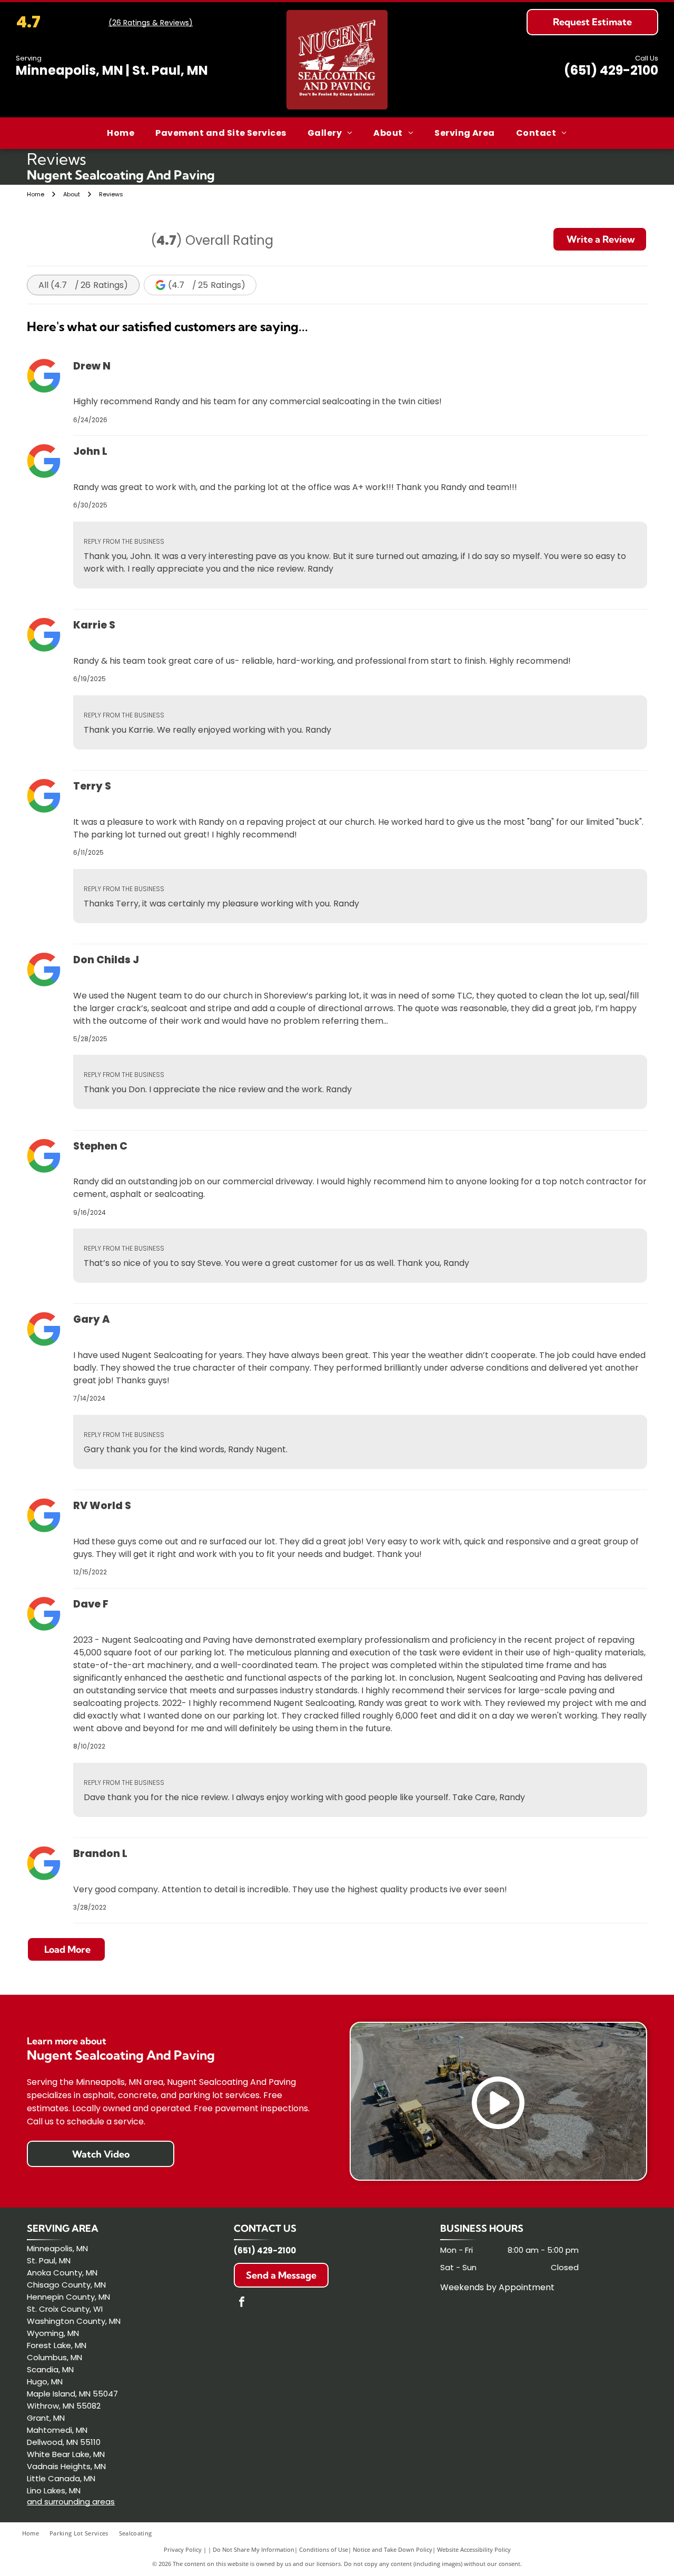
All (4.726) (83, 285)
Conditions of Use (324, 2549)
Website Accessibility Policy (474, 2549)
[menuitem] (121, 133)
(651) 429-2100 (611, 70)
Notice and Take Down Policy (393, 2549)
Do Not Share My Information (254, 2549)
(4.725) (207, 285)
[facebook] (242, 2303)
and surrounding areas (71, 2502)
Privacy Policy (183, 2549)
